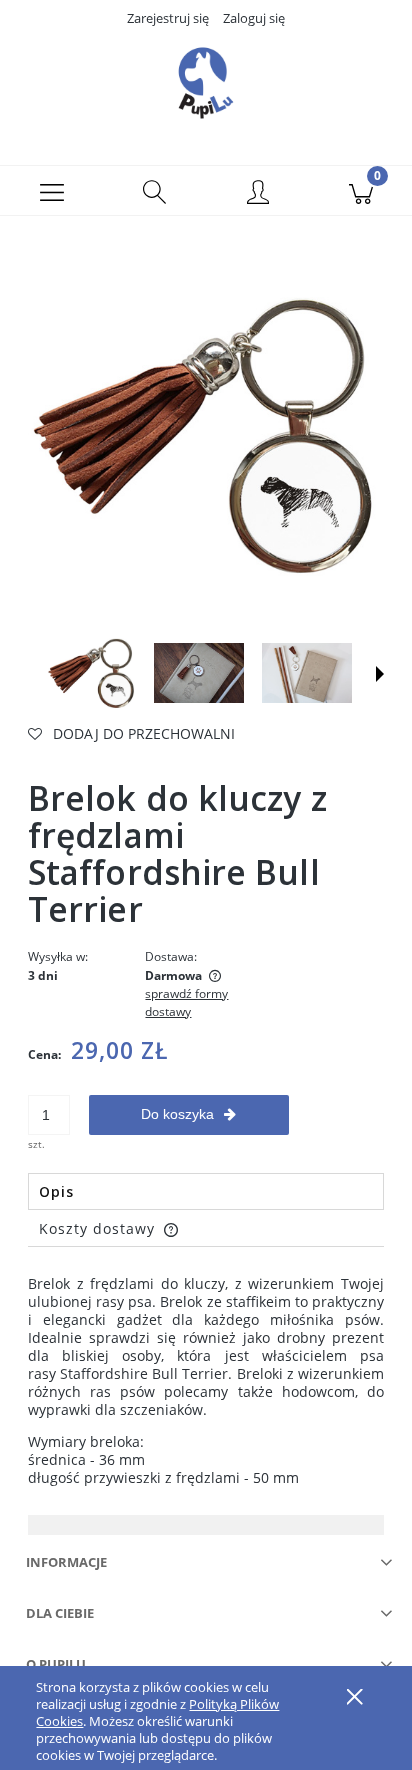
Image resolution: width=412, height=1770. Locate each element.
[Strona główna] (206, 83)
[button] (51, 191)
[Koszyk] (360, 191)
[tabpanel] (206, 1381)
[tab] (206, 1191)
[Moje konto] (257, 194)
